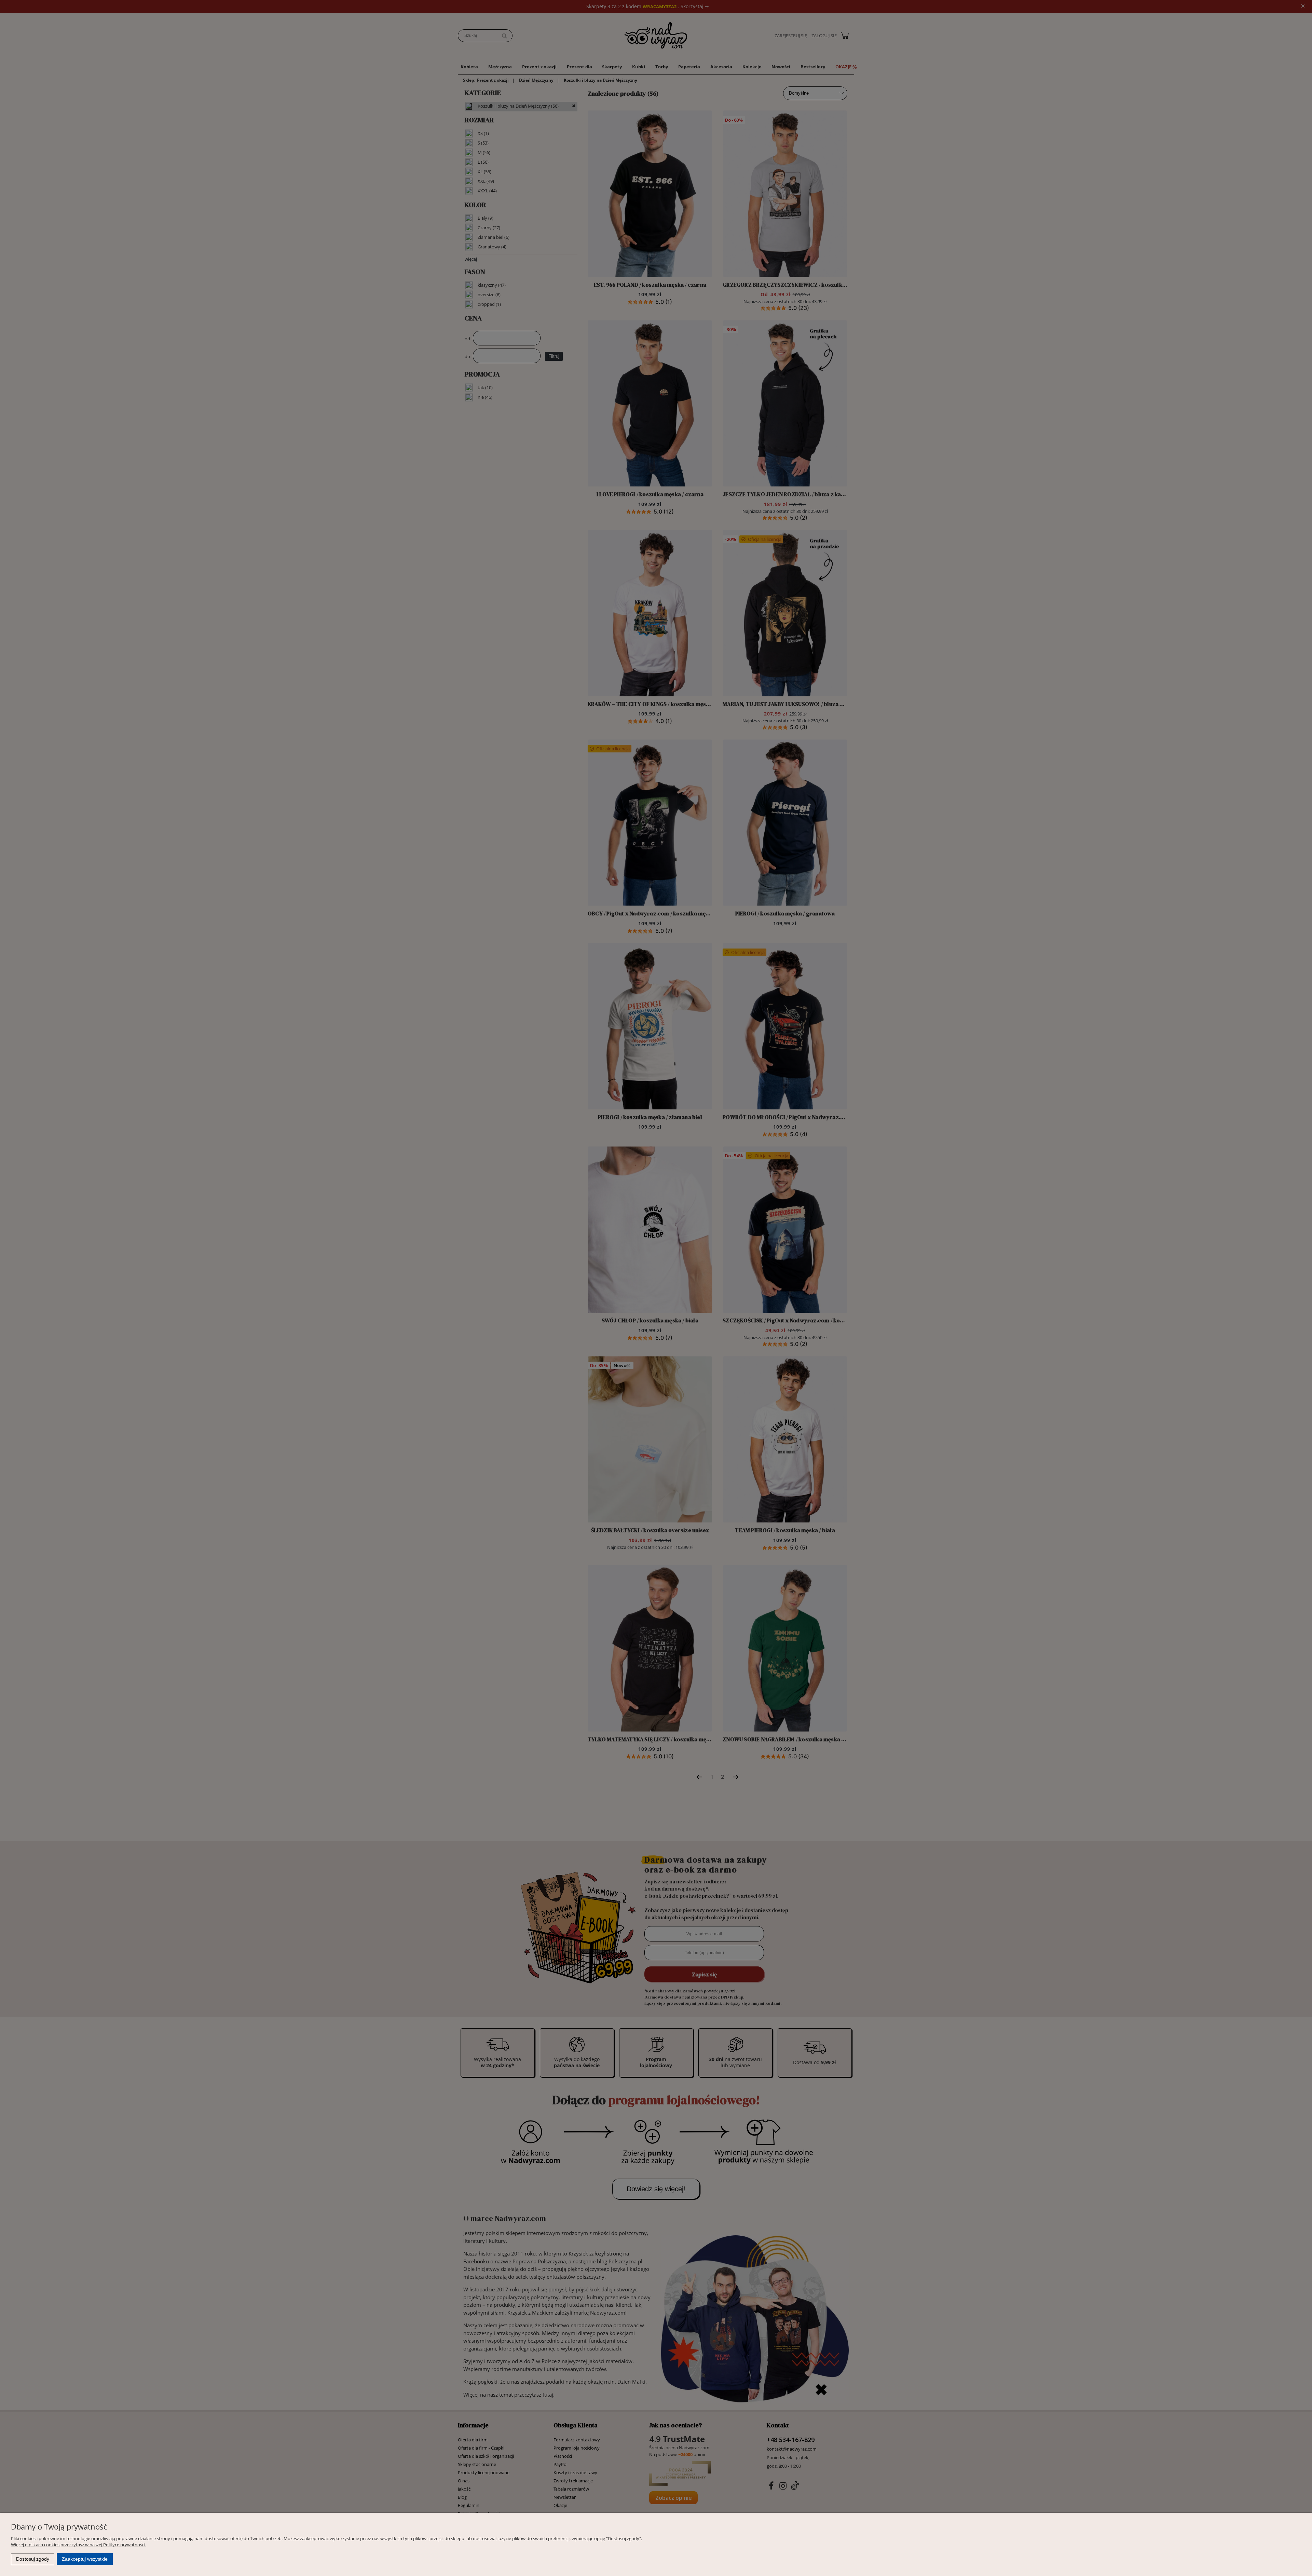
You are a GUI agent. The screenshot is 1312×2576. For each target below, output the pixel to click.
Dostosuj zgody (33, 2559)
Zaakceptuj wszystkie (85, 2559)
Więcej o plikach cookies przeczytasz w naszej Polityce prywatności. (79, 2545)
